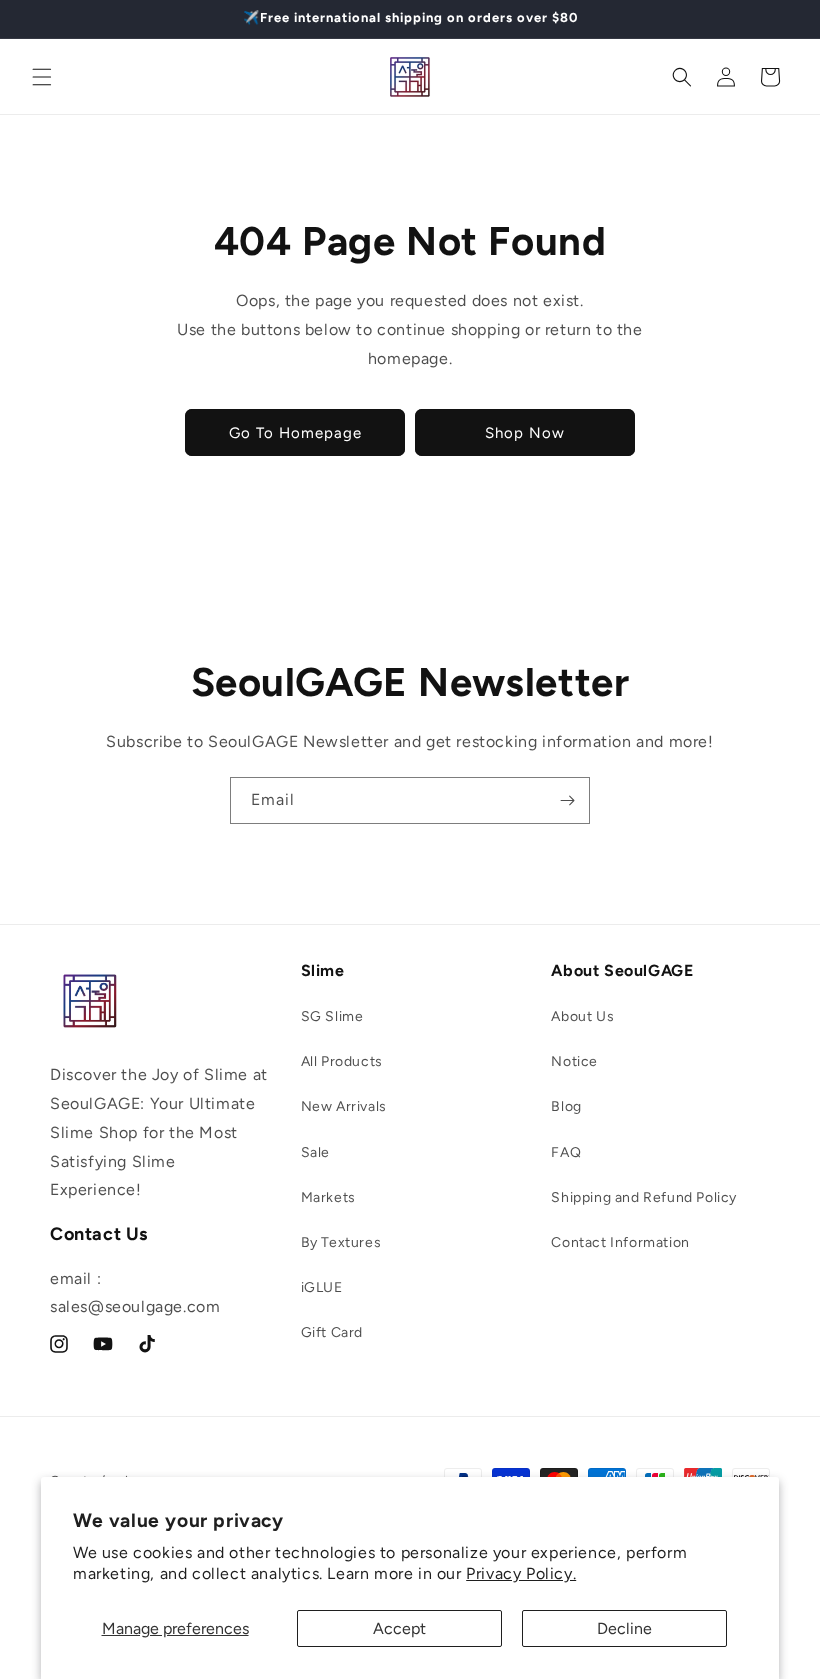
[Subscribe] (567, 800)
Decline (624, 1628)
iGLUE (322, 1287)
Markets (328, 1197)
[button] (42, 77)
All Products (342, 1061)
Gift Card (332, 1332)
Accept (399, 1628)
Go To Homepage (295, 433)
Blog (566, 1106)
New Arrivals (344, 1106)
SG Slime (332, 1016)
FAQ (566, 1152)
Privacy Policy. (521, 1573)
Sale (315, 1152)
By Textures (341, 1242)
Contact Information (620, 1242)
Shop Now (525, 433)
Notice (574, 1061)
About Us (582, 1016)
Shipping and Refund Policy (644, 1197)
